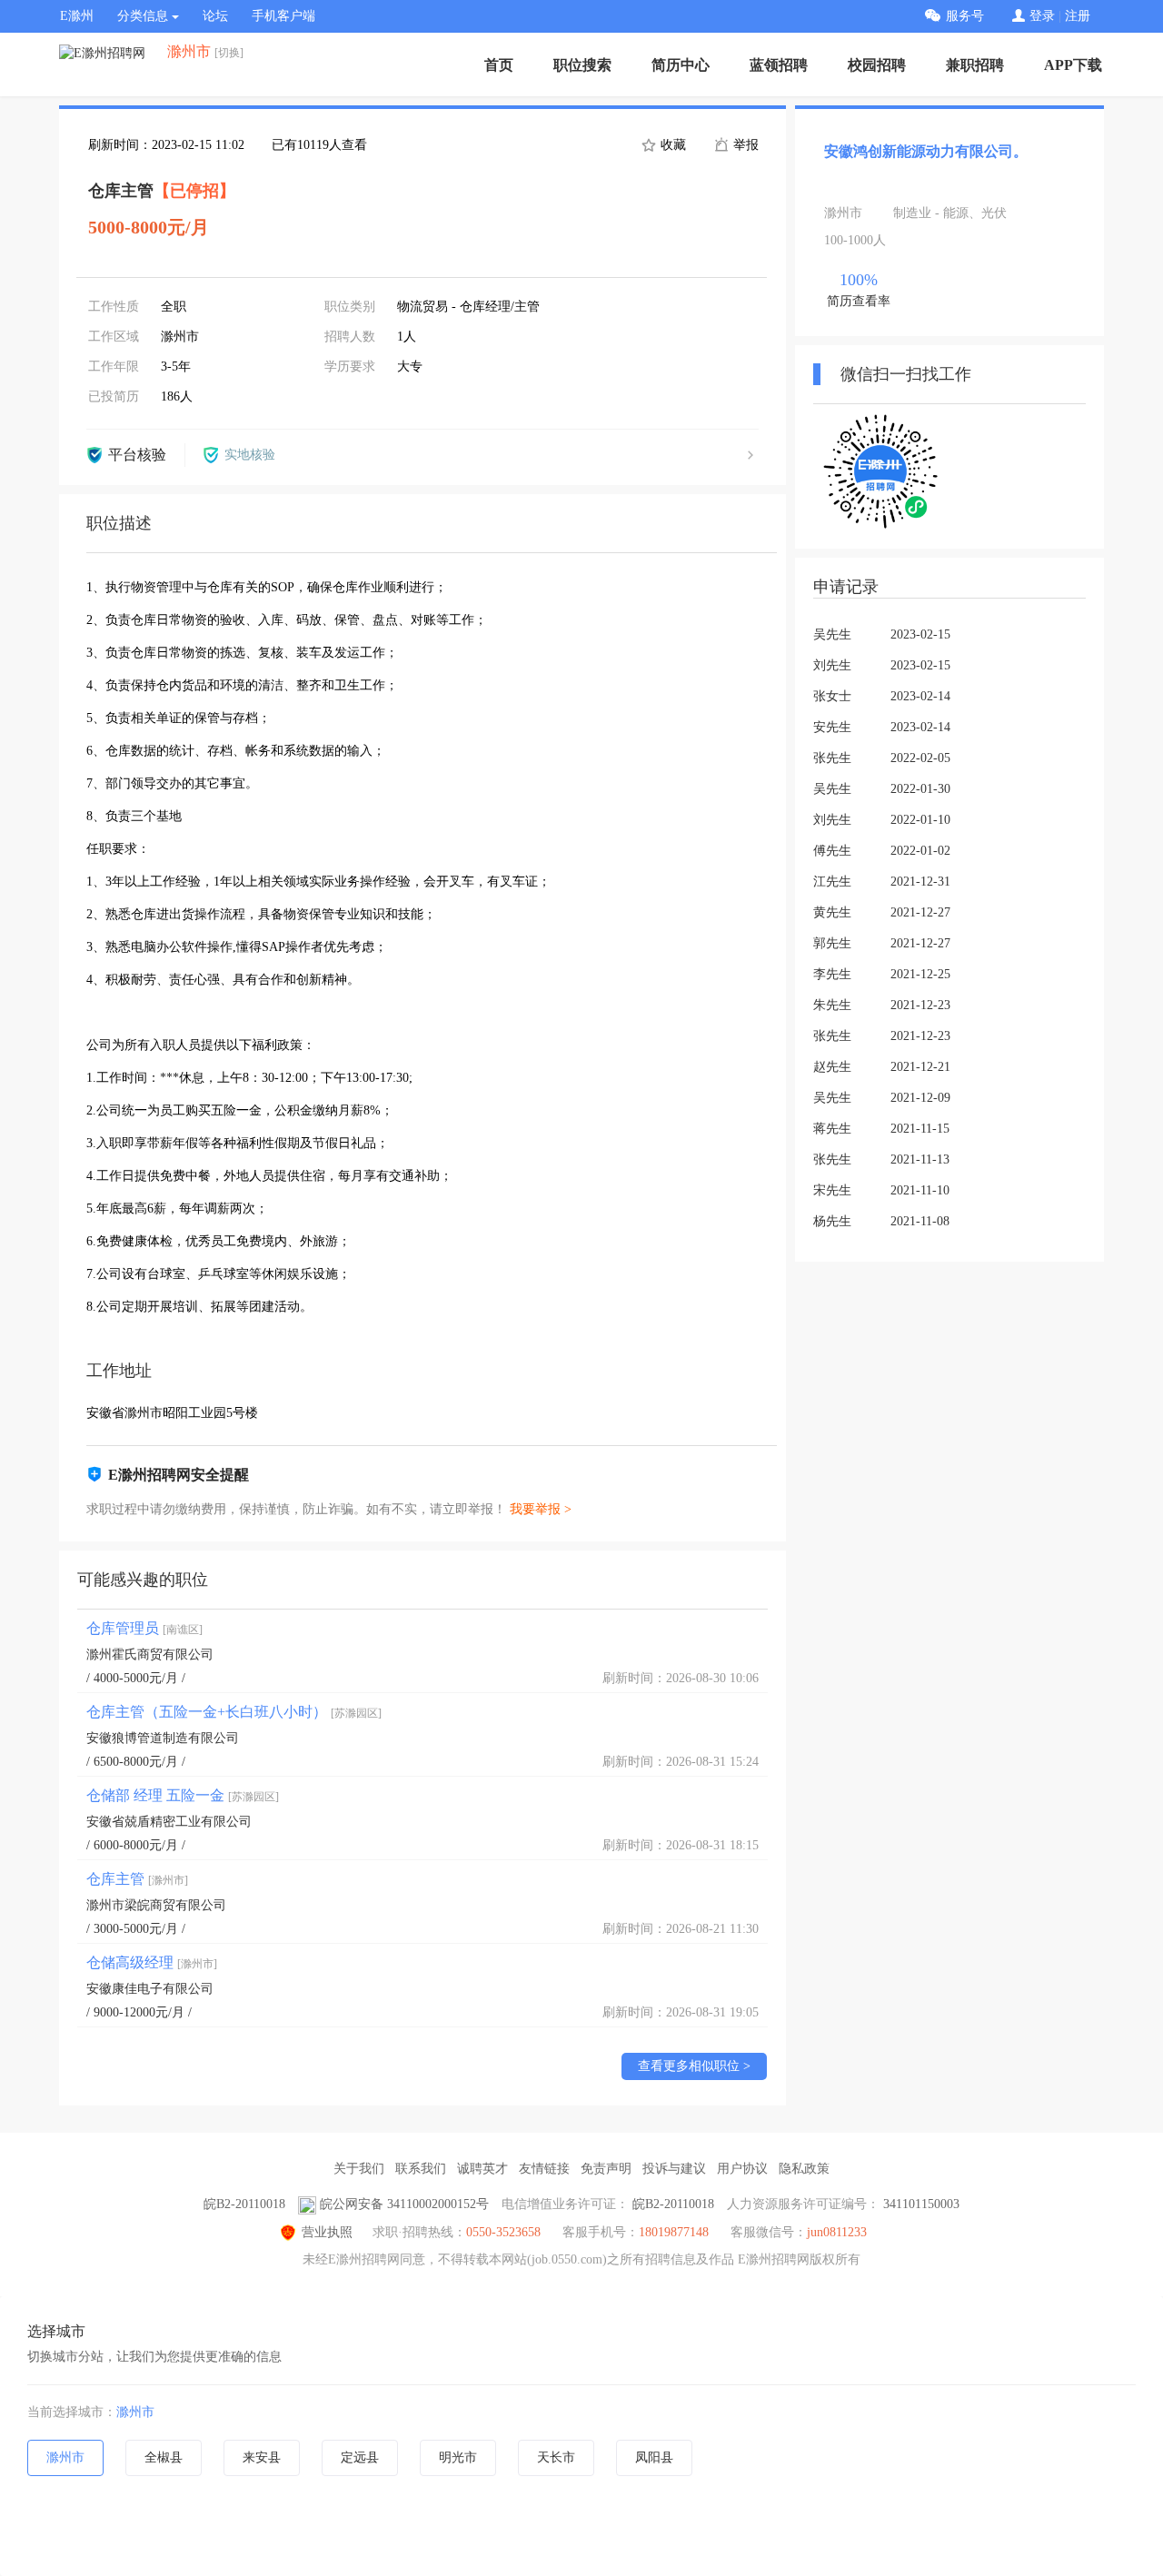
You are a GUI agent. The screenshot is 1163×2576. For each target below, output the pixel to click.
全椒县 (164, 2457)
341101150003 (921, 2204)
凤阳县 (654, 2457)
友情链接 (544, 2169)
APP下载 (1073, 65)
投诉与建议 (674, 2169)
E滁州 (77, 16)
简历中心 (681, 65)
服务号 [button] (965, 16)
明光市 (458, 2457)
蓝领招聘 (779, 65)
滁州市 (135, 2412)
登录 (1042, 16)
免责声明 (606, 2169)
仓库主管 (137, 1879)
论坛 (215, 16)
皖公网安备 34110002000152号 (404, 2204)
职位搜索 (582, 65)
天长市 (556, 2457)
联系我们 (421, 2169)
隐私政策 (804, 2169)
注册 (1078, 16)
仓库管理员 (144, 1628)
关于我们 (359, 2169)
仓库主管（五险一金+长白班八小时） (234, 1712)
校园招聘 (877, 65)
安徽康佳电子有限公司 (150, 1989)
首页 (499, 65)
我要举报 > (541, 1509)
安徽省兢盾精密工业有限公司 (169, 1822)
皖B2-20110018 (244, 2204)
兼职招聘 (975, 65)
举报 (744, 145)
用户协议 (742, 2169)
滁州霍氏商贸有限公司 (150, 1655)
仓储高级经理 (152, 1962)
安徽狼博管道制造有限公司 (163, 1738)
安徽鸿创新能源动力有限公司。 (926, 151)
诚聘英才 (482, 2169)
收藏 (671, 145)
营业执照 (327, 2232)
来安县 (262, 2457)
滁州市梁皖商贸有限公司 (156, 1905)
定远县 (360, 2457)
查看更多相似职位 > (694, 2066)
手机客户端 (283, 16)
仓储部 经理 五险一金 (183, 1795)
